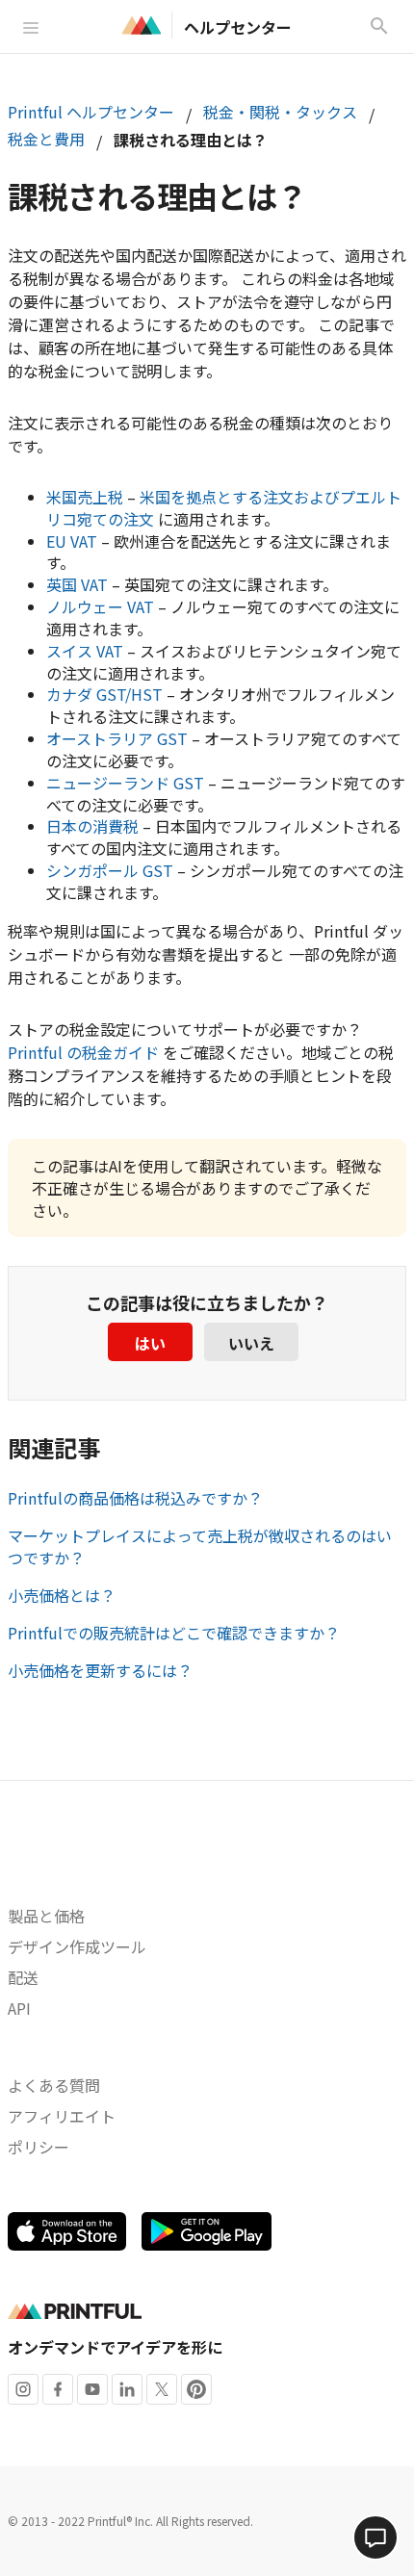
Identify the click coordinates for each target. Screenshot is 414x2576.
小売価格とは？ (62, 1595)
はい (150, 1343)
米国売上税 (85, 497)
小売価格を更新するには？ (100, 1670)
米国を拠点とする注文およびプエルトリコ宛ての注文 (224, 508)
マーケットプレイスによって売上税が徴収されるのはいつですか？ (200, 1546)
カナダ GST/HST (104, 694)
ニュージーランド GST (125, 783)
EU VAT (72, 541)
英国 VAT (77, 584)
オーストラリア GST (117, 738)
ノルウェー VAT (100, 606)
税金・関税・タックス (280, 112)
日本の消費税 (92, 826)
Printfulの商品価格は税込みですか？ (135, 1498)
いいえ (251, 1343)
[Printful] (142, 25)
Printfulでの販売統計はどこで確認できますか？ (174, 1633)
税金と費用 (46, 139)
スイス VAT (85, 651)
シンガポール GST (110, 870)
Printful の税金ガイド (83, 1052)
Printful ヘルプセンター (91, 112)
